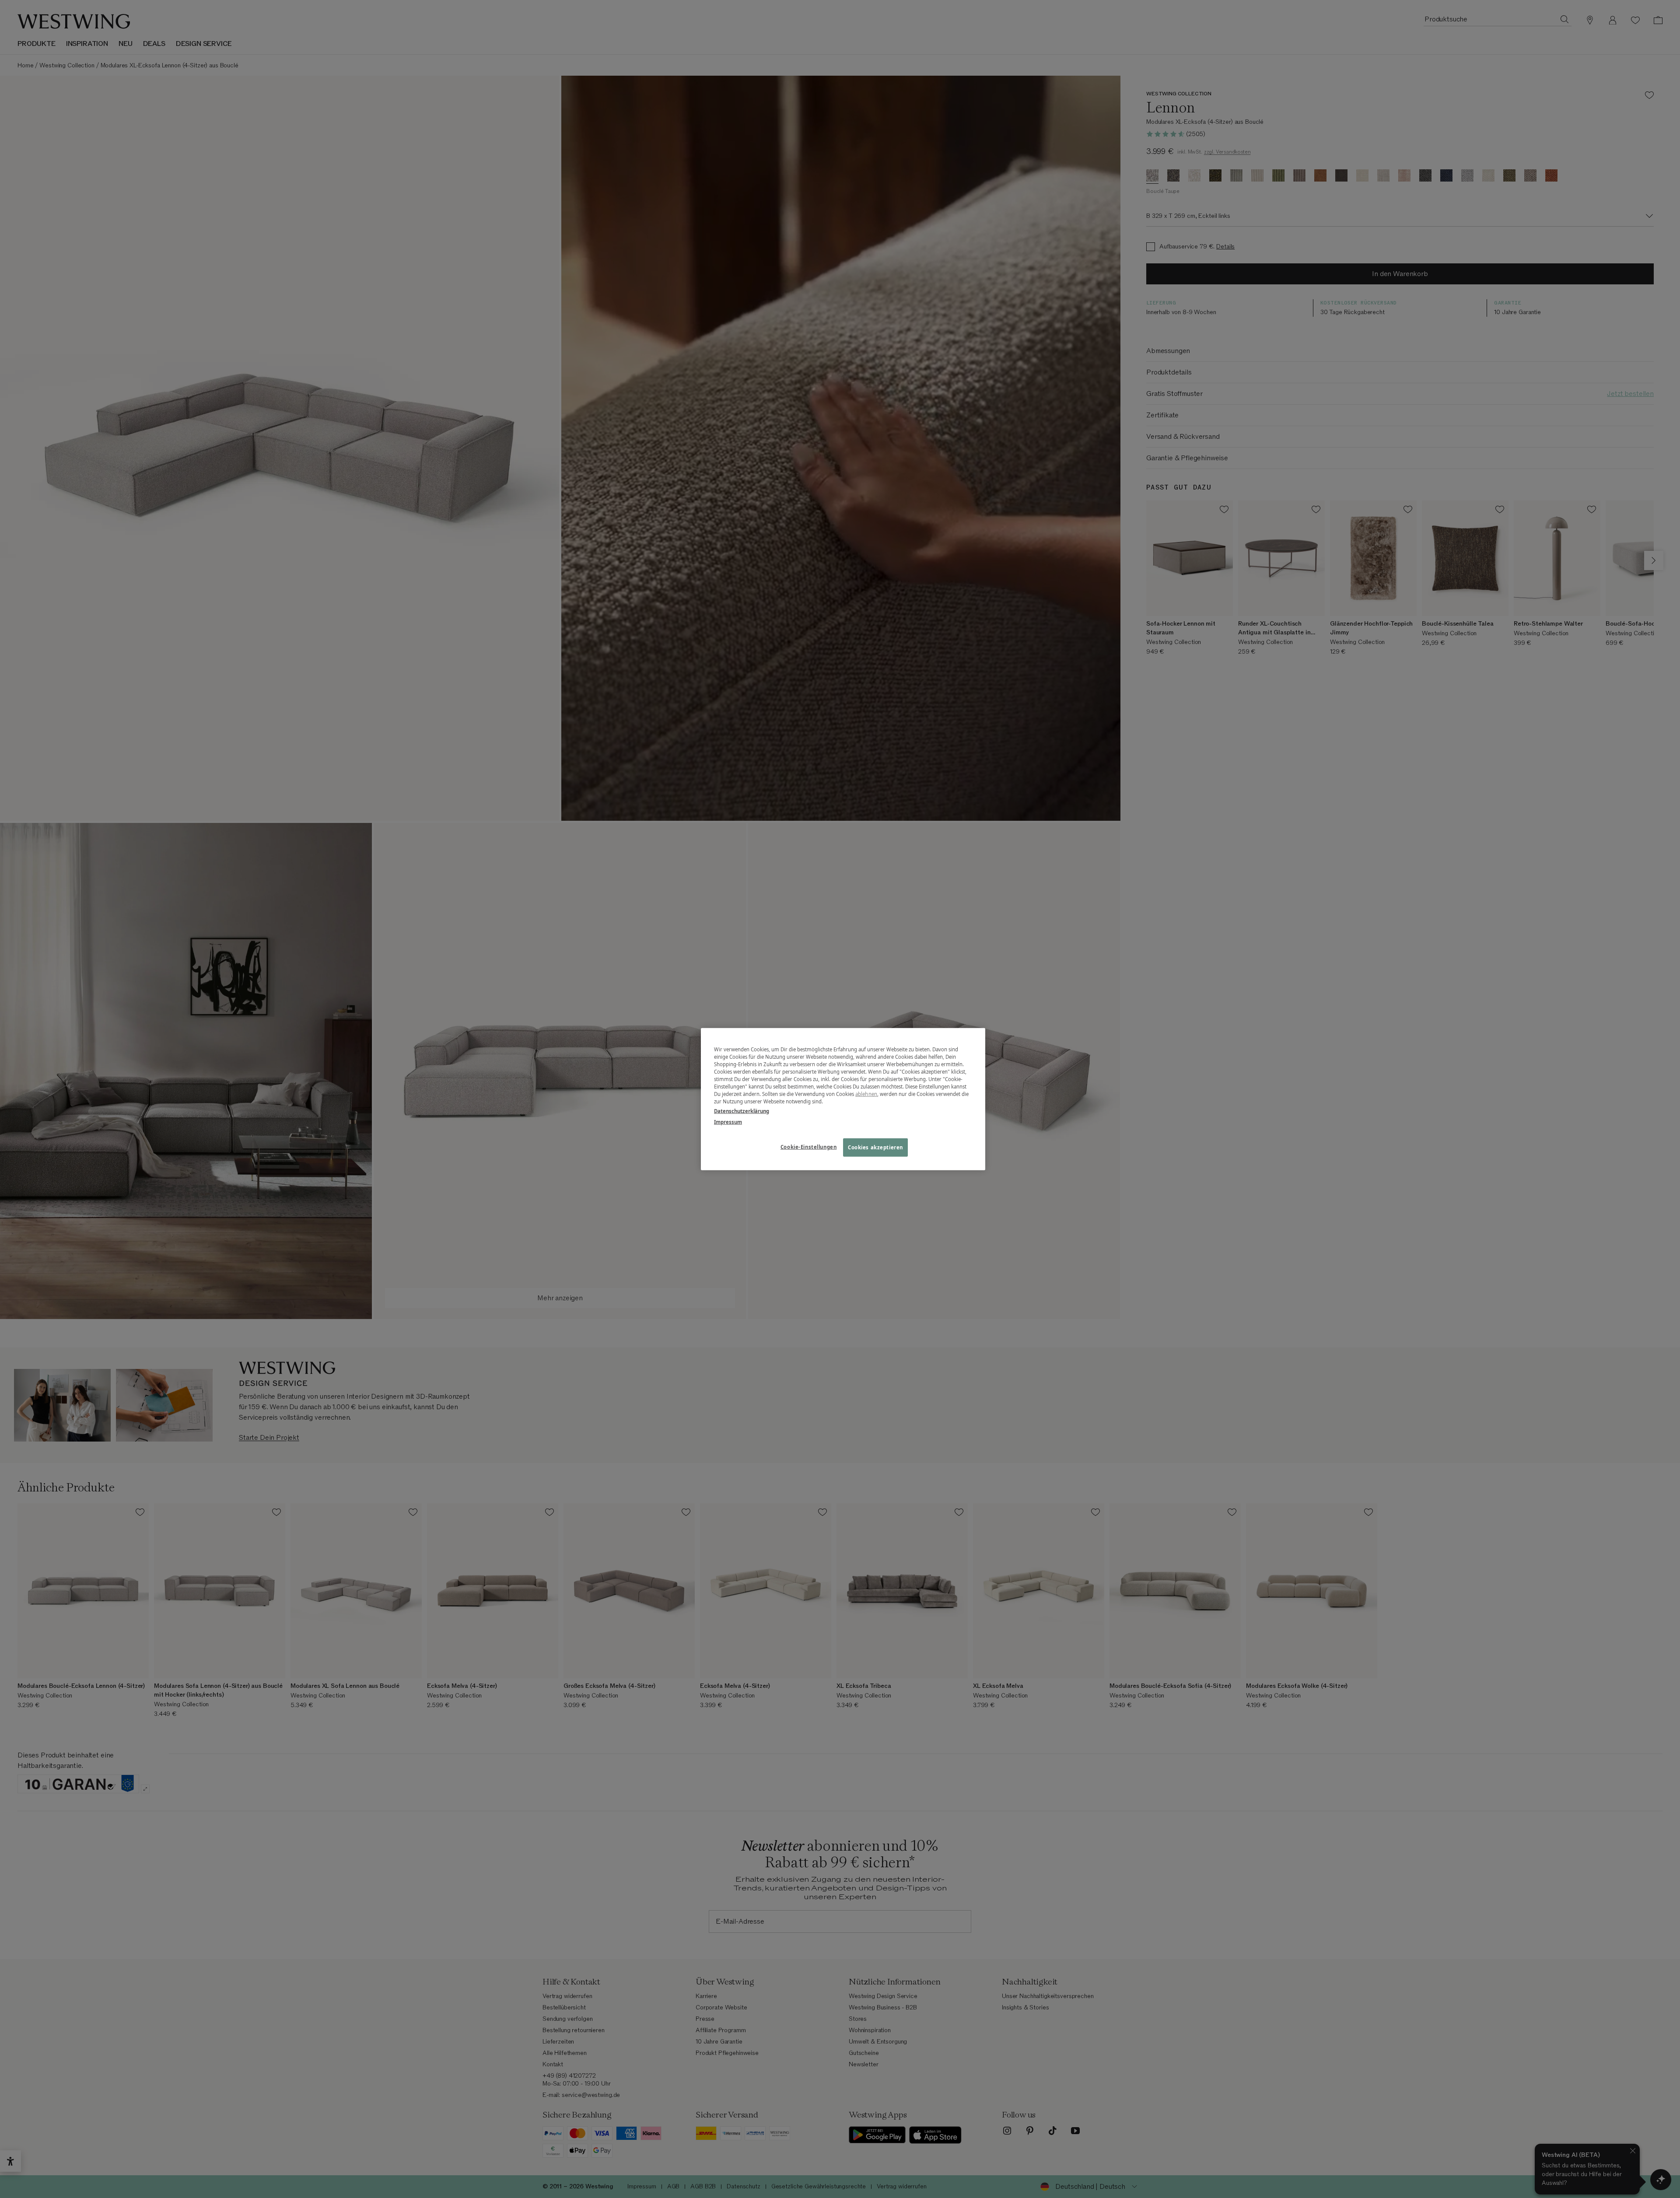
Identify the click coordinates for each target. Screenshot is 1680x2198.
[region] (843, 1099)
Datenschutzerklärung (742, 1111)
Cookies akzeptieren (875, 1147)
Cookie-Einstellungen (808, 1146)
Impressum (728, 1122)
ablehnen (866, 1094)
